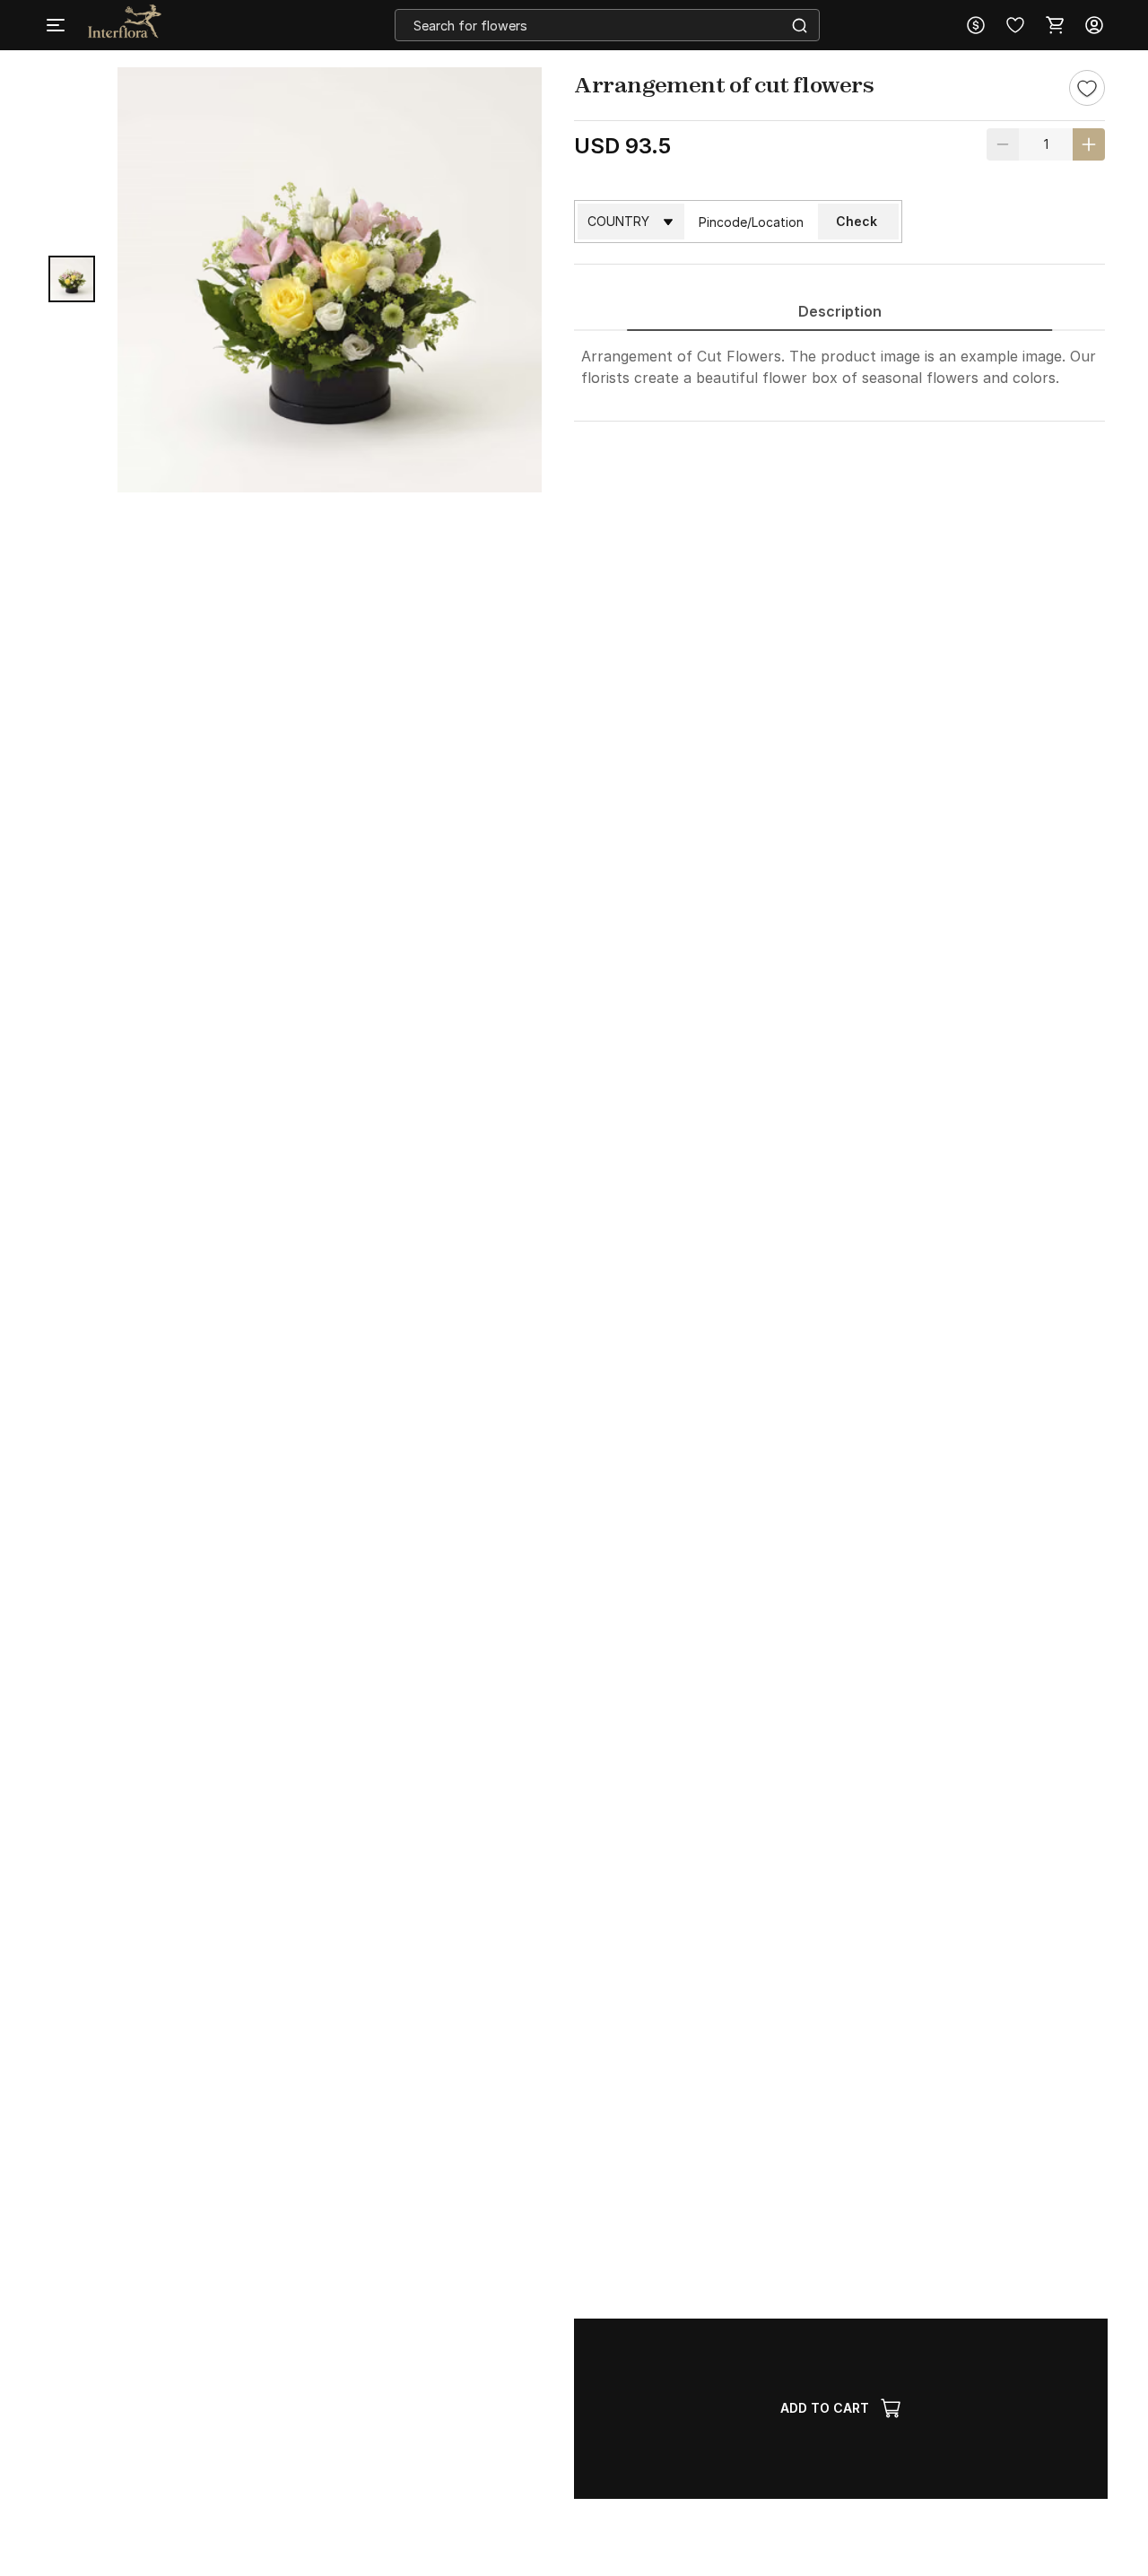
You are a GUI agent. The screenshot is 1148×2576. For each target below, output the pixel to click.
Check (857, 221)
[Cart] (1055, 25)
